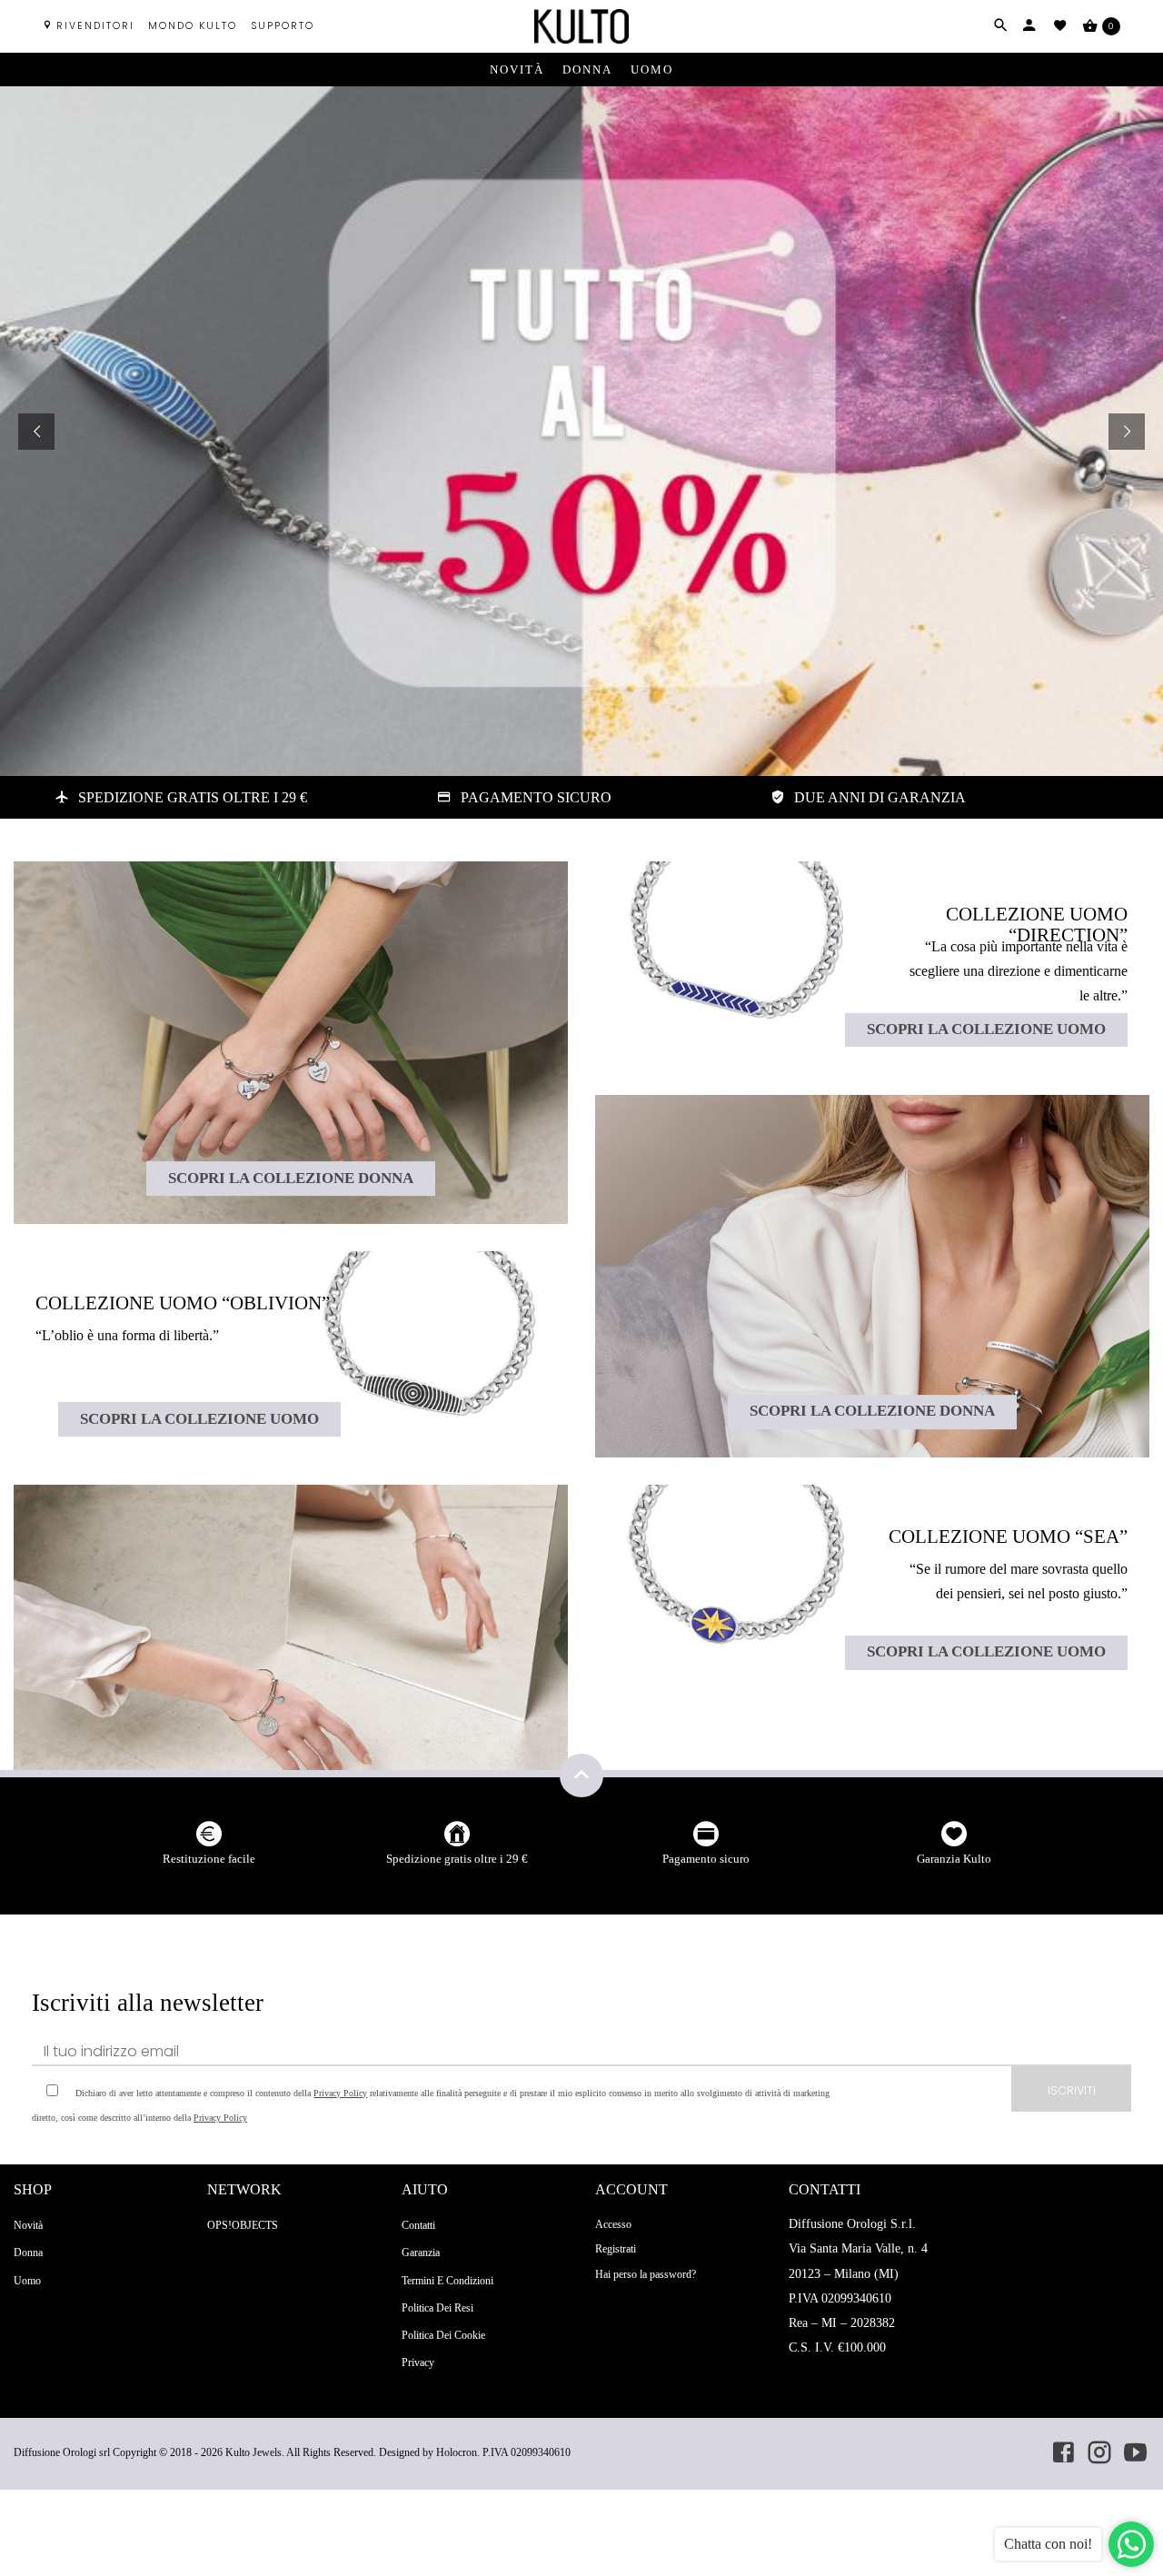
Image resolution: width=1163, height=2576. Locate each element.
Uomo (652, 70)
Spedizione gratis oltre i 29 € (457, 1859)
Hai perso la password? (646, 2274)
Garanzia (421, 2253)
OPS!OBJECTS (243, 2225)
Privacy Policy (340, 2093)
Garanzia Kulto (954, 1859)
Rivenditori (95, 26)
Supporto (283, 26)
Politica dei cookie (443, 2335)
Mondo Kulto (193, 26)
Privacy (418, 2362)
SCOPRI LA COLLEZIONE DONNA (291, 1178)
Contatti (418, 2225)
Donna (587, 70)
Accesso (613, 2224)
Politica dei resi (437, 2308)
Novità (517, 70)
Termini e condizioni (447, 2281)
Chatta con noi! (1048, 2544)
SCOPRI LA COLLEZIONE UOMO (199, 1419)
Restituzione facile (209, 1859)
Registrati (616, 2249)
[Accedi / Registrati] (1029, 25)
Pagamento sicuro (706, 1859)
